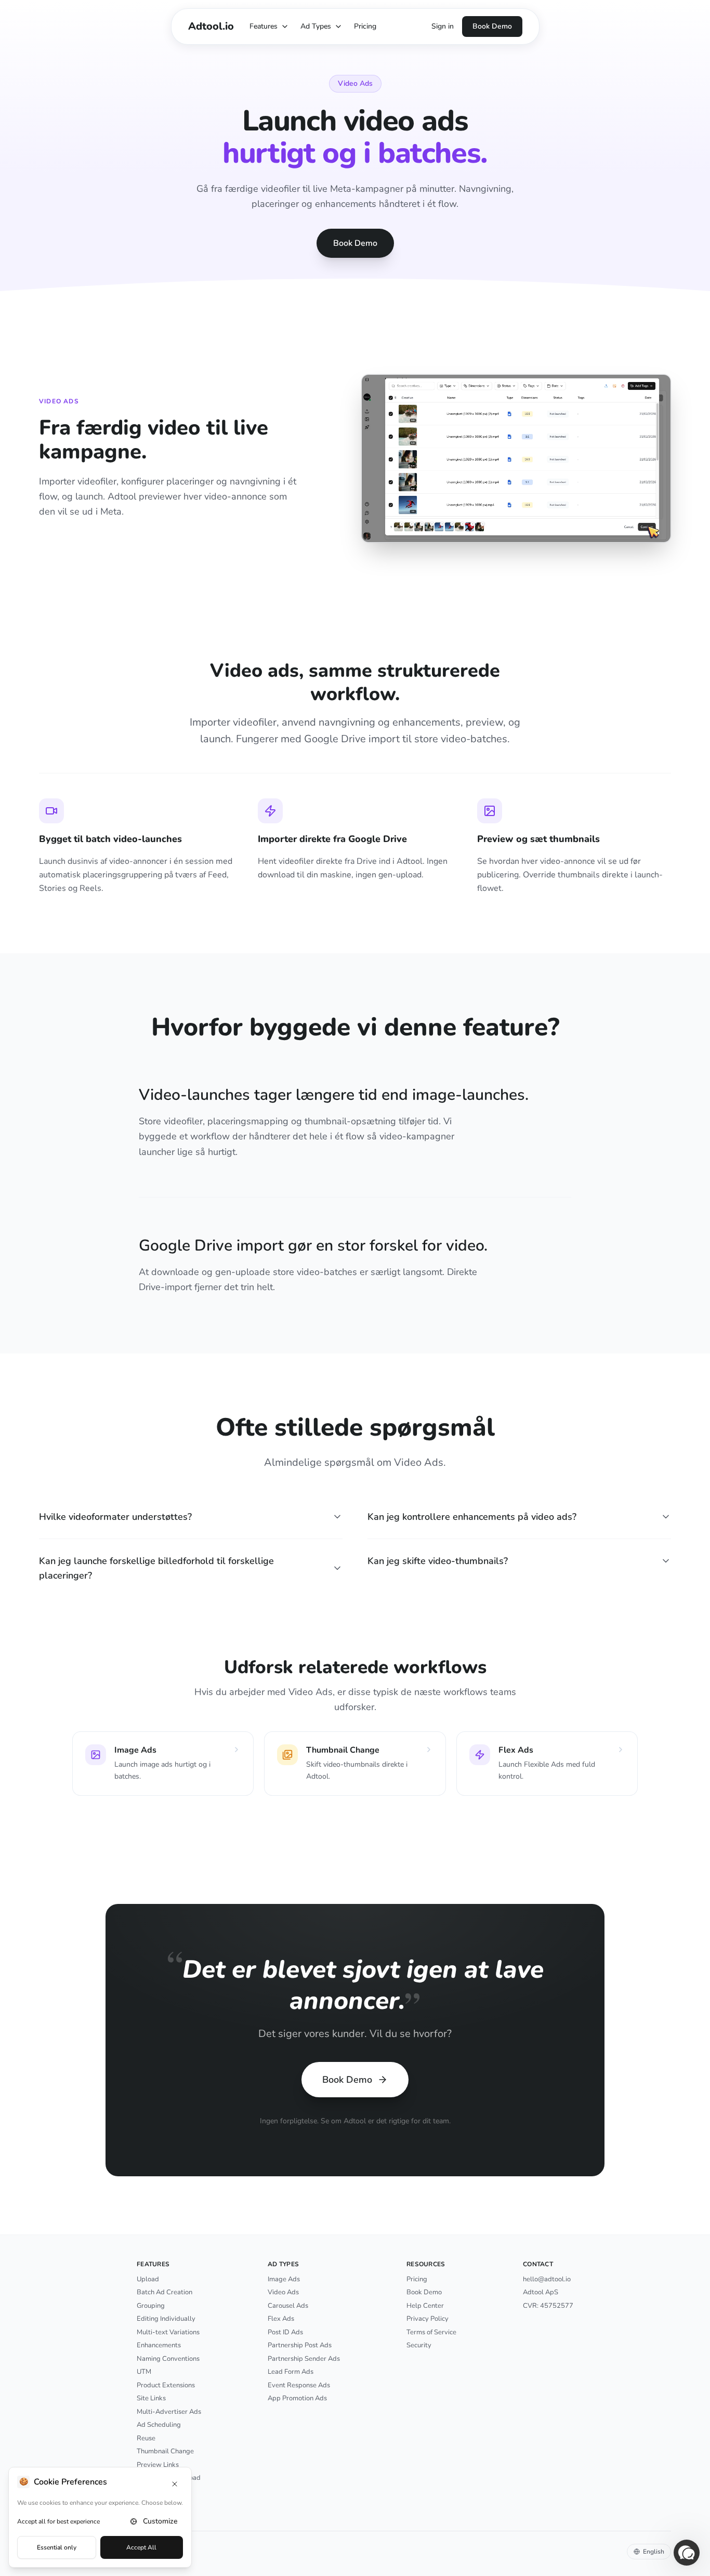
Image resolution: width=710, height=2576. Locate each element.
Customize (160, 2521)
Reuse (146, 2438)
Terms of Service (431, 2332)
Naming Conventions (168, 2359)
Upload (148, 2279)
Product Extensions (166, 2385)
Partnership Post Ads (300, 2345)
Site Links (151, 2398)
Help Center (425, 2306)
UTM (144, 2372)
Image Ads (284, 2279)
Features (264, 26)
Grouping (151, 2306)
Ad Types (316, 26)
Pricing (365, 26)
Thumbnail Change (165, 2451)
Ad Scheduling (159, 2425)
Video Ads (283, 2292)
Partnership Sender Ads (304, 2359)
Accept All (141, 2547)
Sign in (443, 26)
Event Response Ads (299, 2385)
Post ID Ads (285, 2332)
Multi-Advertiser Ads (169, 2412)
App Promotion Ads (297, 2398)
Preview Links (158, 2465)
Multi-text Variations (168, 2332)
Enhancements (159, 2345)
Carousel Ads (288, 2306)
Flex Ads (281, 2319)
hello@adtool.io (547, 2279)
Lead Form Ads (291, 2372)
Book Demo (492, 26)
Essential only (57, 2547)
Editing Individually (166, 2319)
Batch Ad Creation (165, 2292)
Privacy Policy (428, 2319)
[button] (687, 2553)
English (654, 2552)
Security (419, 2345)
